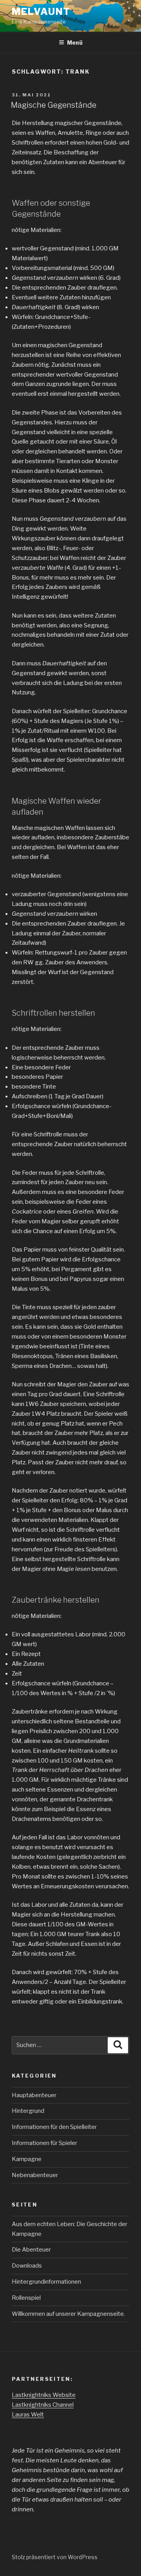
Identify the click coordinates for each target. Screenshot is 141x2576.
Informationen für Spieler (44, 2143)
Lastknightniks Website (44, 2395)
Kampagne (27, 2159)
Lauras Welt (28, 2415)
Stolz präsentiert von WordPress (55, 2557)
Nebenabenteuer (35, 2175)
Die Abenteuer (31, 2250)
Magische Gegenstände (54, 105)
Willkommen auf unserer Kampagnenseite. (68, 2314)
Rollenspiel (26, 2298)
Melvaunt (41, 12)
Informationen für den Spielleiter (54, 2127)
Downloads (27, 2266)
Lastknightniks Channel (43, 2405)
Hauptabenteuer (34, 2095)
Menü (75, 43)
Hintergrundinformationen (46, 2282)
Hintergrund (28, 2111)
